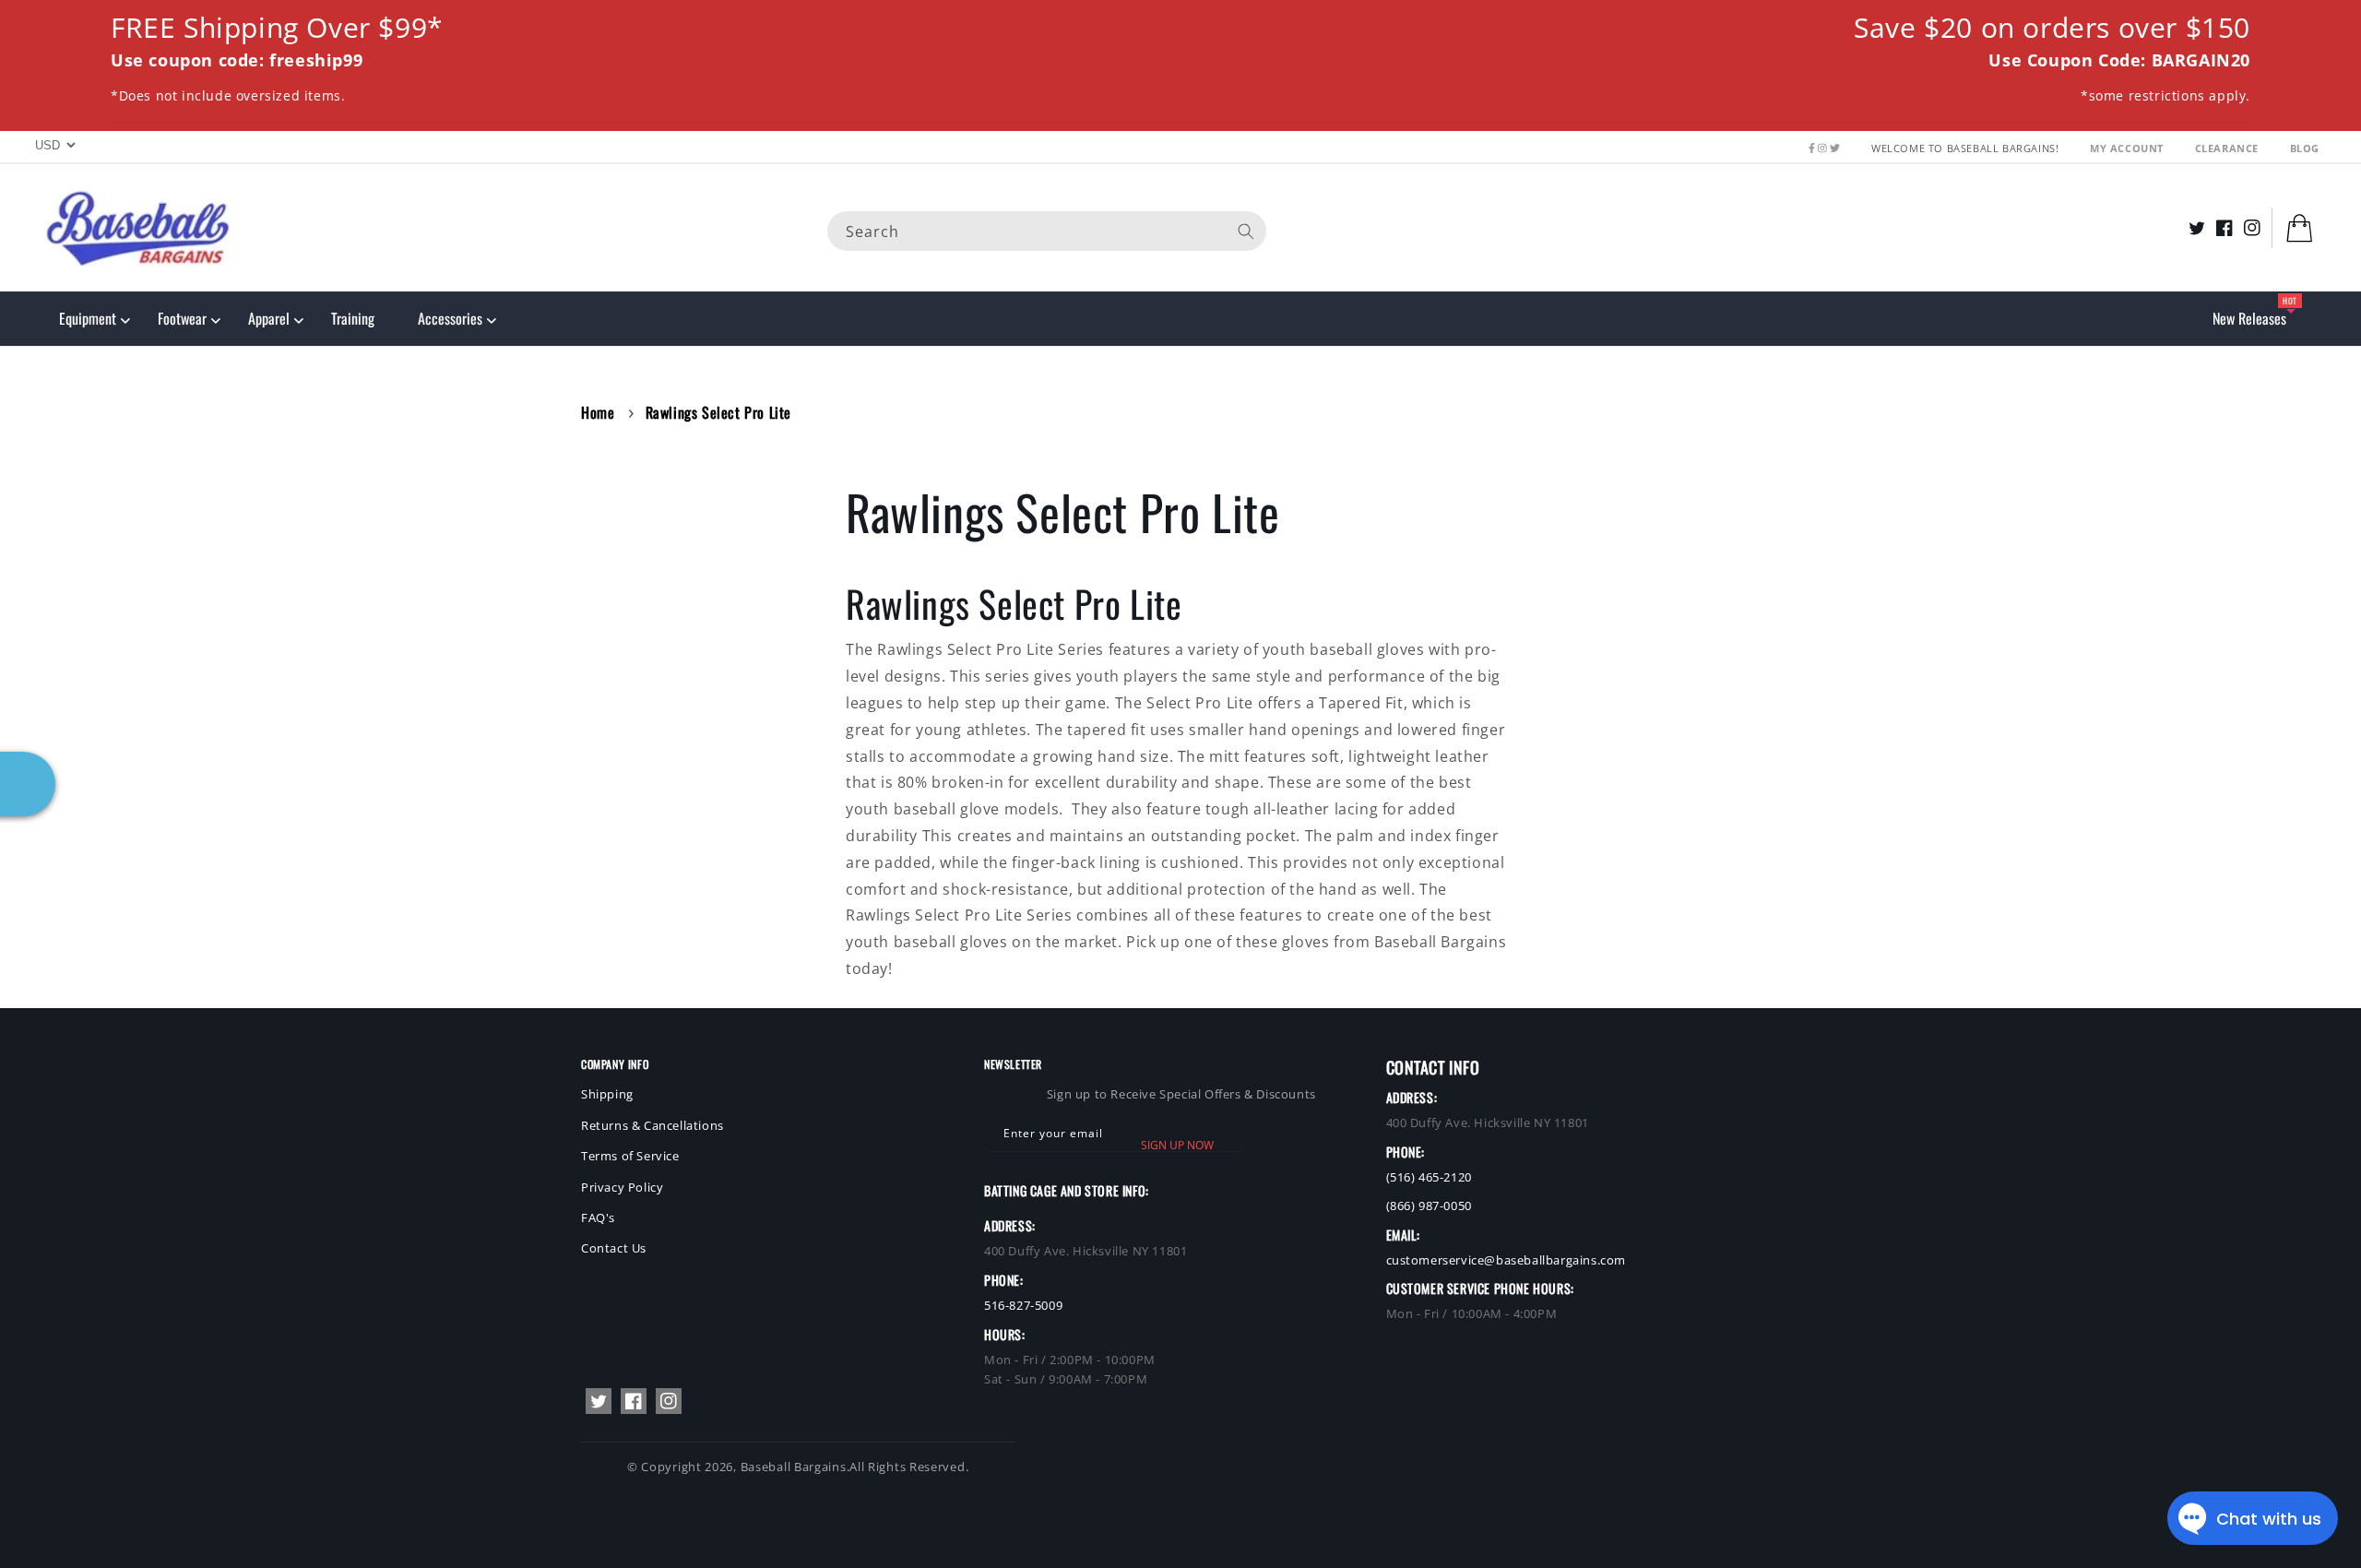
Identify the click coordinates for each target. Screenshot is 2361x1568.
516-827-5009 (1023, 1305)
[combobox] (1047, 230)
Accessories (450, 318)
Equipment (88, 318)
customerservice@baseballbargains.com (1507, 1260)
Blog (2305, 148)
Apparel (269, 318)
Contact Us (614, 1248)
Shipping (607, 1094)
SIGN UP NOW (1177, 1145)
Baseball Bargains (794, 1467)
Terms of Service (630, 1156)
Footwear (182, 318)
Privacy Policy (622, 1187)
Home (598, 412)
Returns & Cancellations (653, 1125)
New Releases (2249, 318)
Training (353, 318)
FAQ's (598, 1218)
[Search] (1246, 231)
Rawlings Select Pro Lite (718, 412)
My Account (2129, 148)
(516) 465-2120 (1429, 1177)
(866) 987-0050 (1429, 1206)
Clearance (2229, 148)
